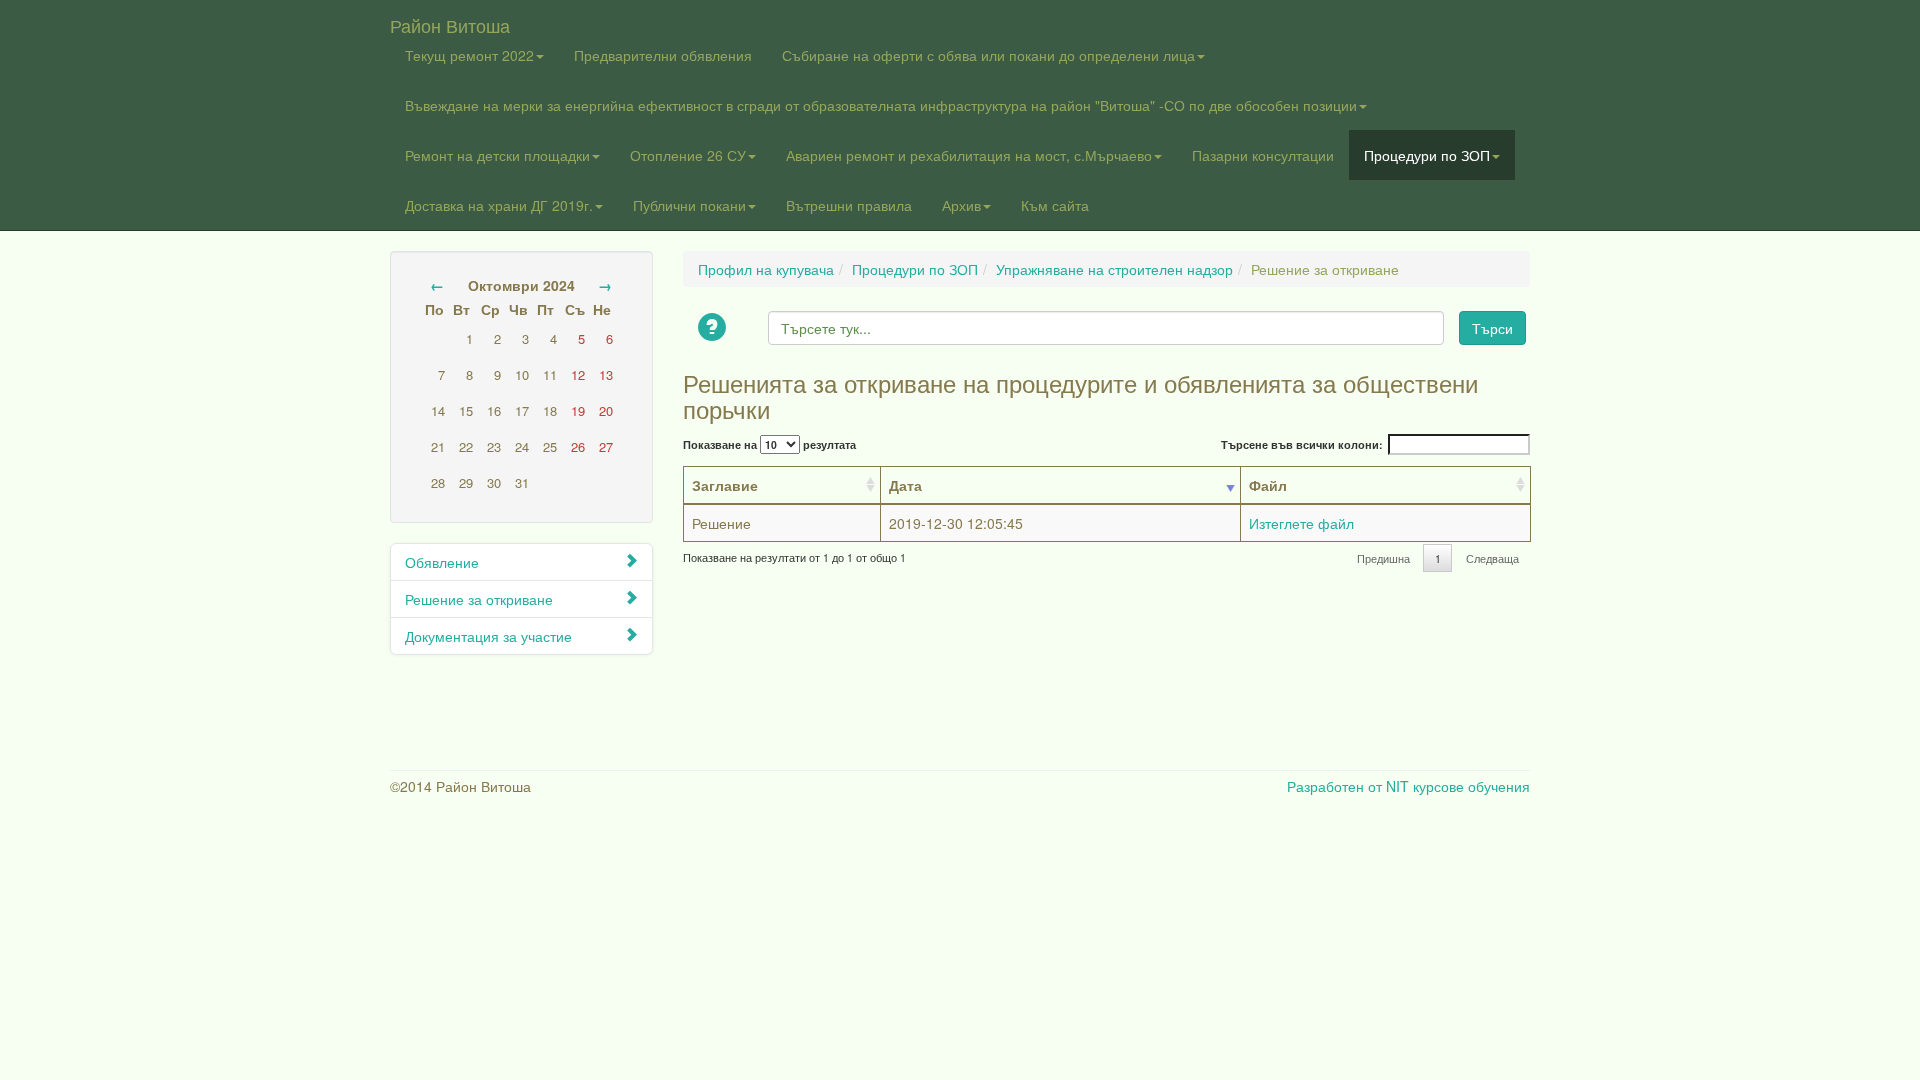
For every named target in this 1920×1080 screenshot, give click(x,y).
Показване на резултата (769, 444)
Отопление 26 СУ (688, 155)
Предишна (1383, 558)
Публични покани (689, 205)
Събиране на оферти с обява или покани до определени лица (988, 55)
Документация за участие (488, 636)
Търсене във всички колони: (1302, 444)
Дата (905, 485)
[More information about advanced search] (715, 328)
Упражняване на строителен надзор (1114, 269)
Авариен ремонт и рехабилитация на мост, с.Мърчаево (969, 155)
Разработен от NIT (1348, 786)
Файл (1268, 485)
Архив (961, 205)
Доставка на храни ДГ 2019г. (499, 205)
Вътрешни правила (849, 205)
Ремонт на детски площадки (497, 155)
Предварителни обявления (663, 55)
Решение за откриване (479, 599)
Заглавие (725, 485)
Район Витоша (450, 21)
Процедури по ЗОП (1427, 155)
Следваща (1492, 558)
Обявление (442, 562)
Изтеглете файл (1301, 523)
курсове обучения (1471, 786)
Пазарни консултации (1263, 155)
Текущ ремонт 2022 (469, 55)
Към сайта (1055, 205)
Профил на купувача (766, 269)
